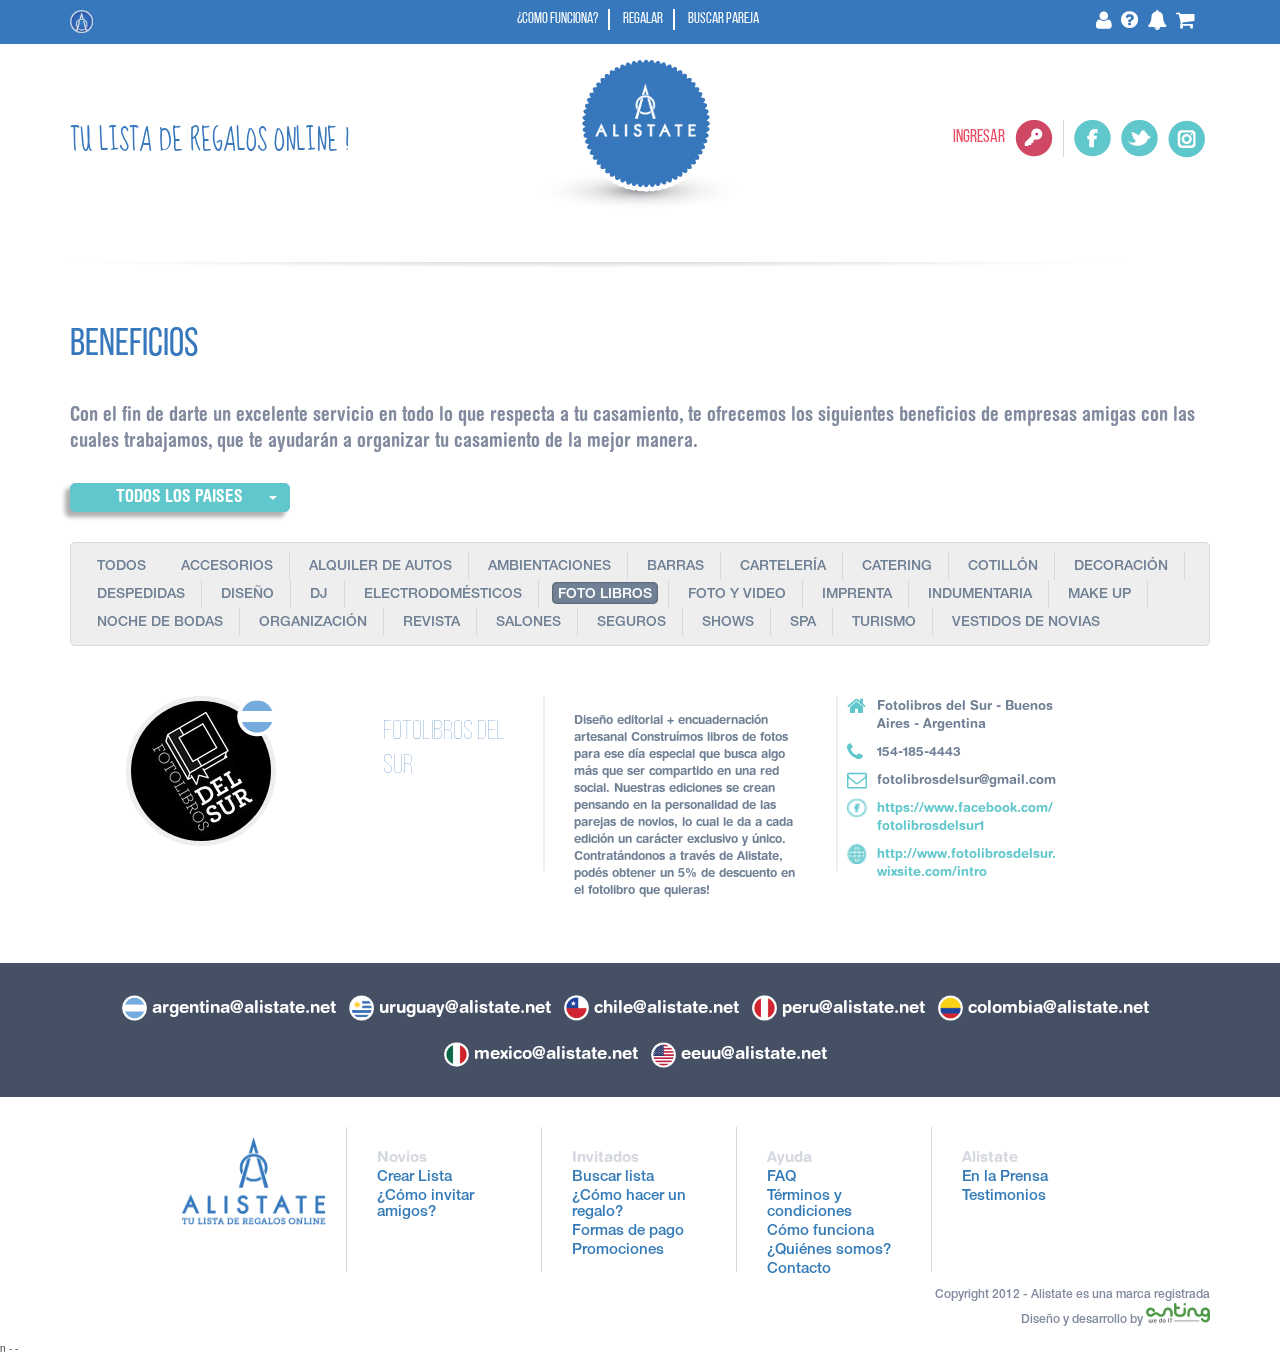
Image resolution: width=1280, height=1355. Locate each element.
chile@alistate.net (666, 1007)
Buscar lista (613, 1177)
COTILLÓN (1003, 567)
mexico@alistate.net (556, 1053)
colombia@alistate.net (1058, 1007)
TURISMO (884, 623)
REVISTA (431, 623)
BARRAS (675, 567)
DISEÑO (247, 595)
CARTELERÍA (783, 567)
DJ (319, 595)
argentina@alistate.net (244, 1007)
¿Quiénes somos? (829, 1250)
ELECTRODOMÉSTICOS (443, 595)
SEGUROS (631, 623)
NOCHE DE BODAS (160, 623)
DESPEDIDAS (141, 595)
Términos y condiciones (809, 1204)
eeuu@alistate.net (754, 1053)
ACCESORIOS (227, 567)
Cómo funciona (820, 1231)
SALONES (528, 623)
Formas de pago (628, 1231)
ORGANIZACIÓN (313, 623)
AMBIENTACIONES (549, 567)
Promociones (618, 1250)
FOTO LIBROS (605, 595)
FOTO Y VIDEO (737, 595)
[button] (180, 497)
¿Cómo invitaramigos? (425, 1204)
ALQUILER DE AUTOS (380, 567)
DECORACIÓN (1121, 567)
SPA (803, 623)
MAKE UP (1099, 595)
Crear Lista (414, 1177)
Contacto (799, 1269)
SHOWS (728, 623)
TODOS (121, 567)
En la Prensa (1005, 1177)
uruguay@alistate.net (465, 1007)
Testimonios (1004, 1196)
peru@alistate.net (853, 1007)
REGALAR (643, 19)
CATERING (897, 567)
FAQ (781, 1177)
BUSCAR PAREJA (723, 19)
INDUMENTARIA (980, 595)
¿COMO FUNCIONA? (557, 19)
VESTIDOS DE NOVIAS (1026, 623)
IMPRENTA (857, 595)
